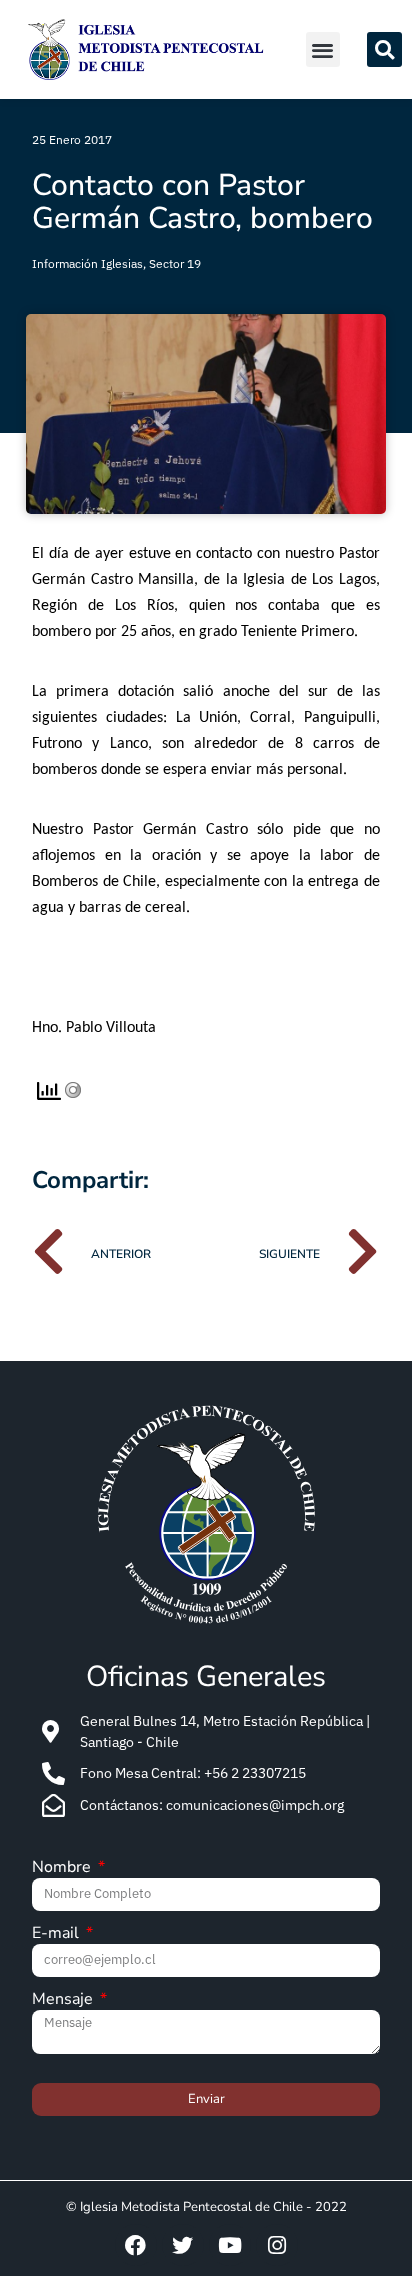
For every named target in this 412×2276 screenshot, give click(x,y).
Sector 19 (175, 263)
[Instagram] (277, 2245)
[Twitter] (183, 2245)
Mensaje (64, 2000)
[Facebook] (136, 2245)
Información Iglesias (87, 263)
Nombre (63, 1868)
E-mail (57, 1934)
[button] (323, 49)
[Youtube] (230, 2245)
